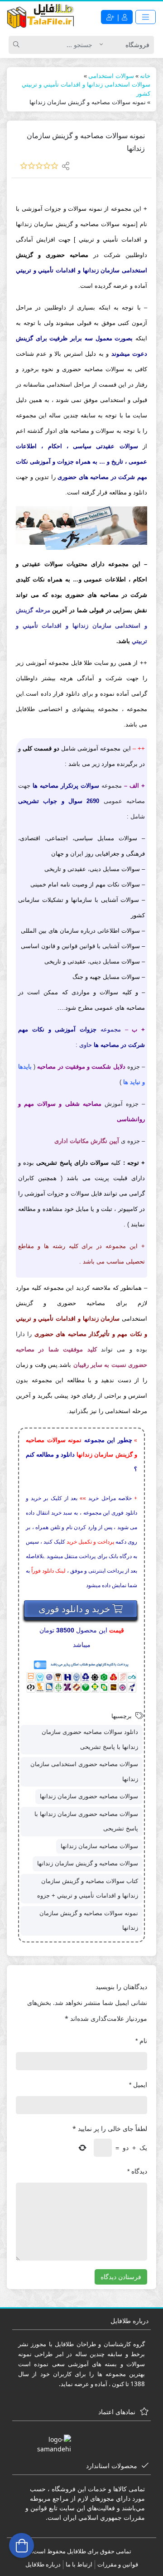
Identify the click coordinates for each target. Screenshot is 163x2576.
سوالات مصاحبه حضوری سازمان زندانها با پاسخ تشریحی (86, 1821)
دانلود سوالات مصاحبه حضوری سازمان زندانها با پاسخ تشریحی (90, 1739)
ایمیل (138, 2085)
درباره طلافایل (43, 2564)
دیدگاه (137, 2171)
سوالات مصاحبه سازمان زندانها (99, 1846)
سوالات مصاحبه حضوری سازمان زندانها (89, 1796)
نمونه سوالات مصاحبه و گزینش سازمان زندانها (89, 1921)
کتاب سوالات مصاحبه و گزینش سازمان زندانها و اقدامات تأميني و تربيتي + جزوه (88, 1888)
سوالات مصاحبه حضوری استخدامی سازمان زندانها (84, 1772)
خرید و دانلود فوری (75, 1609)
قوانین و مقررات (118, 2564)
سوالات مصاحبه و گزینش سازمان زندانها (88, 1863)
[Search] (18, 45)
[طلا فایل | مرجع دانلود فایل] (41, 17)
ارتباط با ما (79, 2564)
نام (141, 2041)
